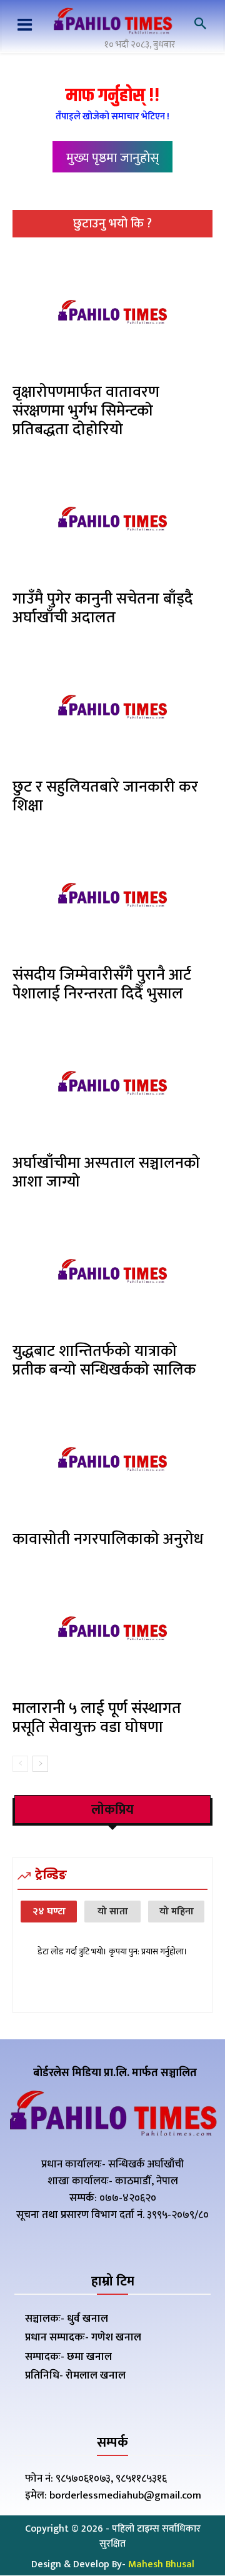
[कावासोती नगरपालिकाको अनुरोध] (112, 1461)
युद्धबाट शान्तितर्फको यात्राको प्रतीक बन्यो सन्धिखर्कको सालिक (104, 1360)
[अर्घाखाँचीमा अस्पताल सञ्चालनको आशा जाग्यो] (112, 1085)
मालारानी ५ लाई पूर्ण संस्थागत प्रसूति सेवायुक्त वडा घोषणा (97, 1718)
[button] (200, 24)
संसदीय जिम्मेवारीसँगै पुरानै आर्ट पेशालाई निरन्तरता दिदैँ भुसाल (102, 984)
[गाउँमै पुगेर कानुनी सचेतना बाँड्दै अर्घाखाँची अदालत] (112, 520)
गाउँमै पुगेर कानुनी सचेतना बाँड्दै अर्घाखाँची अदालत (103, 608)
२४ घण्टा (49, 1912)
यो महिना (177, 1912)
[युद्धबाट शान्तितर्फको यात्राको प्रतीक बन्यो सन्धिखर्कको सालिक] (112, 1273)
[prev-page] (20, 1764)
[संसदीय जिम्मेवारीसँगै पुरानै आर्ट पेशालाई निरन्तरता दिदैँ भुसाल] (112, 897)
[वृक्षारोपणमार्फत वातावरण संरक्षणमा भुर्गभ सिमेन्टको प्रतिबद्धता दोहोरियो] (112, 314)
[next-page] (40, 1764)
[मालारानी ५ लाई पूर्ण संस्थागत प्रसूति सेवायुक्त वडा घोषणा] (112, 1630)
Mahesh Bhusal (161, 2564)
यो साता (113, 1912)
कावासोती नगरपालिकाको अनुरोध (108, 1539)
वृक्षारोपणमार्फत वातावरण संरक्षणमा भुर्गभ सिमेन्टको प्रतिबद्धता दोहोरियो (86, 411)
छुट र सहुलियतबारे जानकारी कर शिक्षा (105, 796)
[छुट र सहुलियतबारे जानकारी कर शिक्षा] (112, 709)
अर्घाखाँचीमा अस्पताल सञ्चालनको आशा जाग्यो (106, 1172)
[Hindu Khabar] (112, 22)
